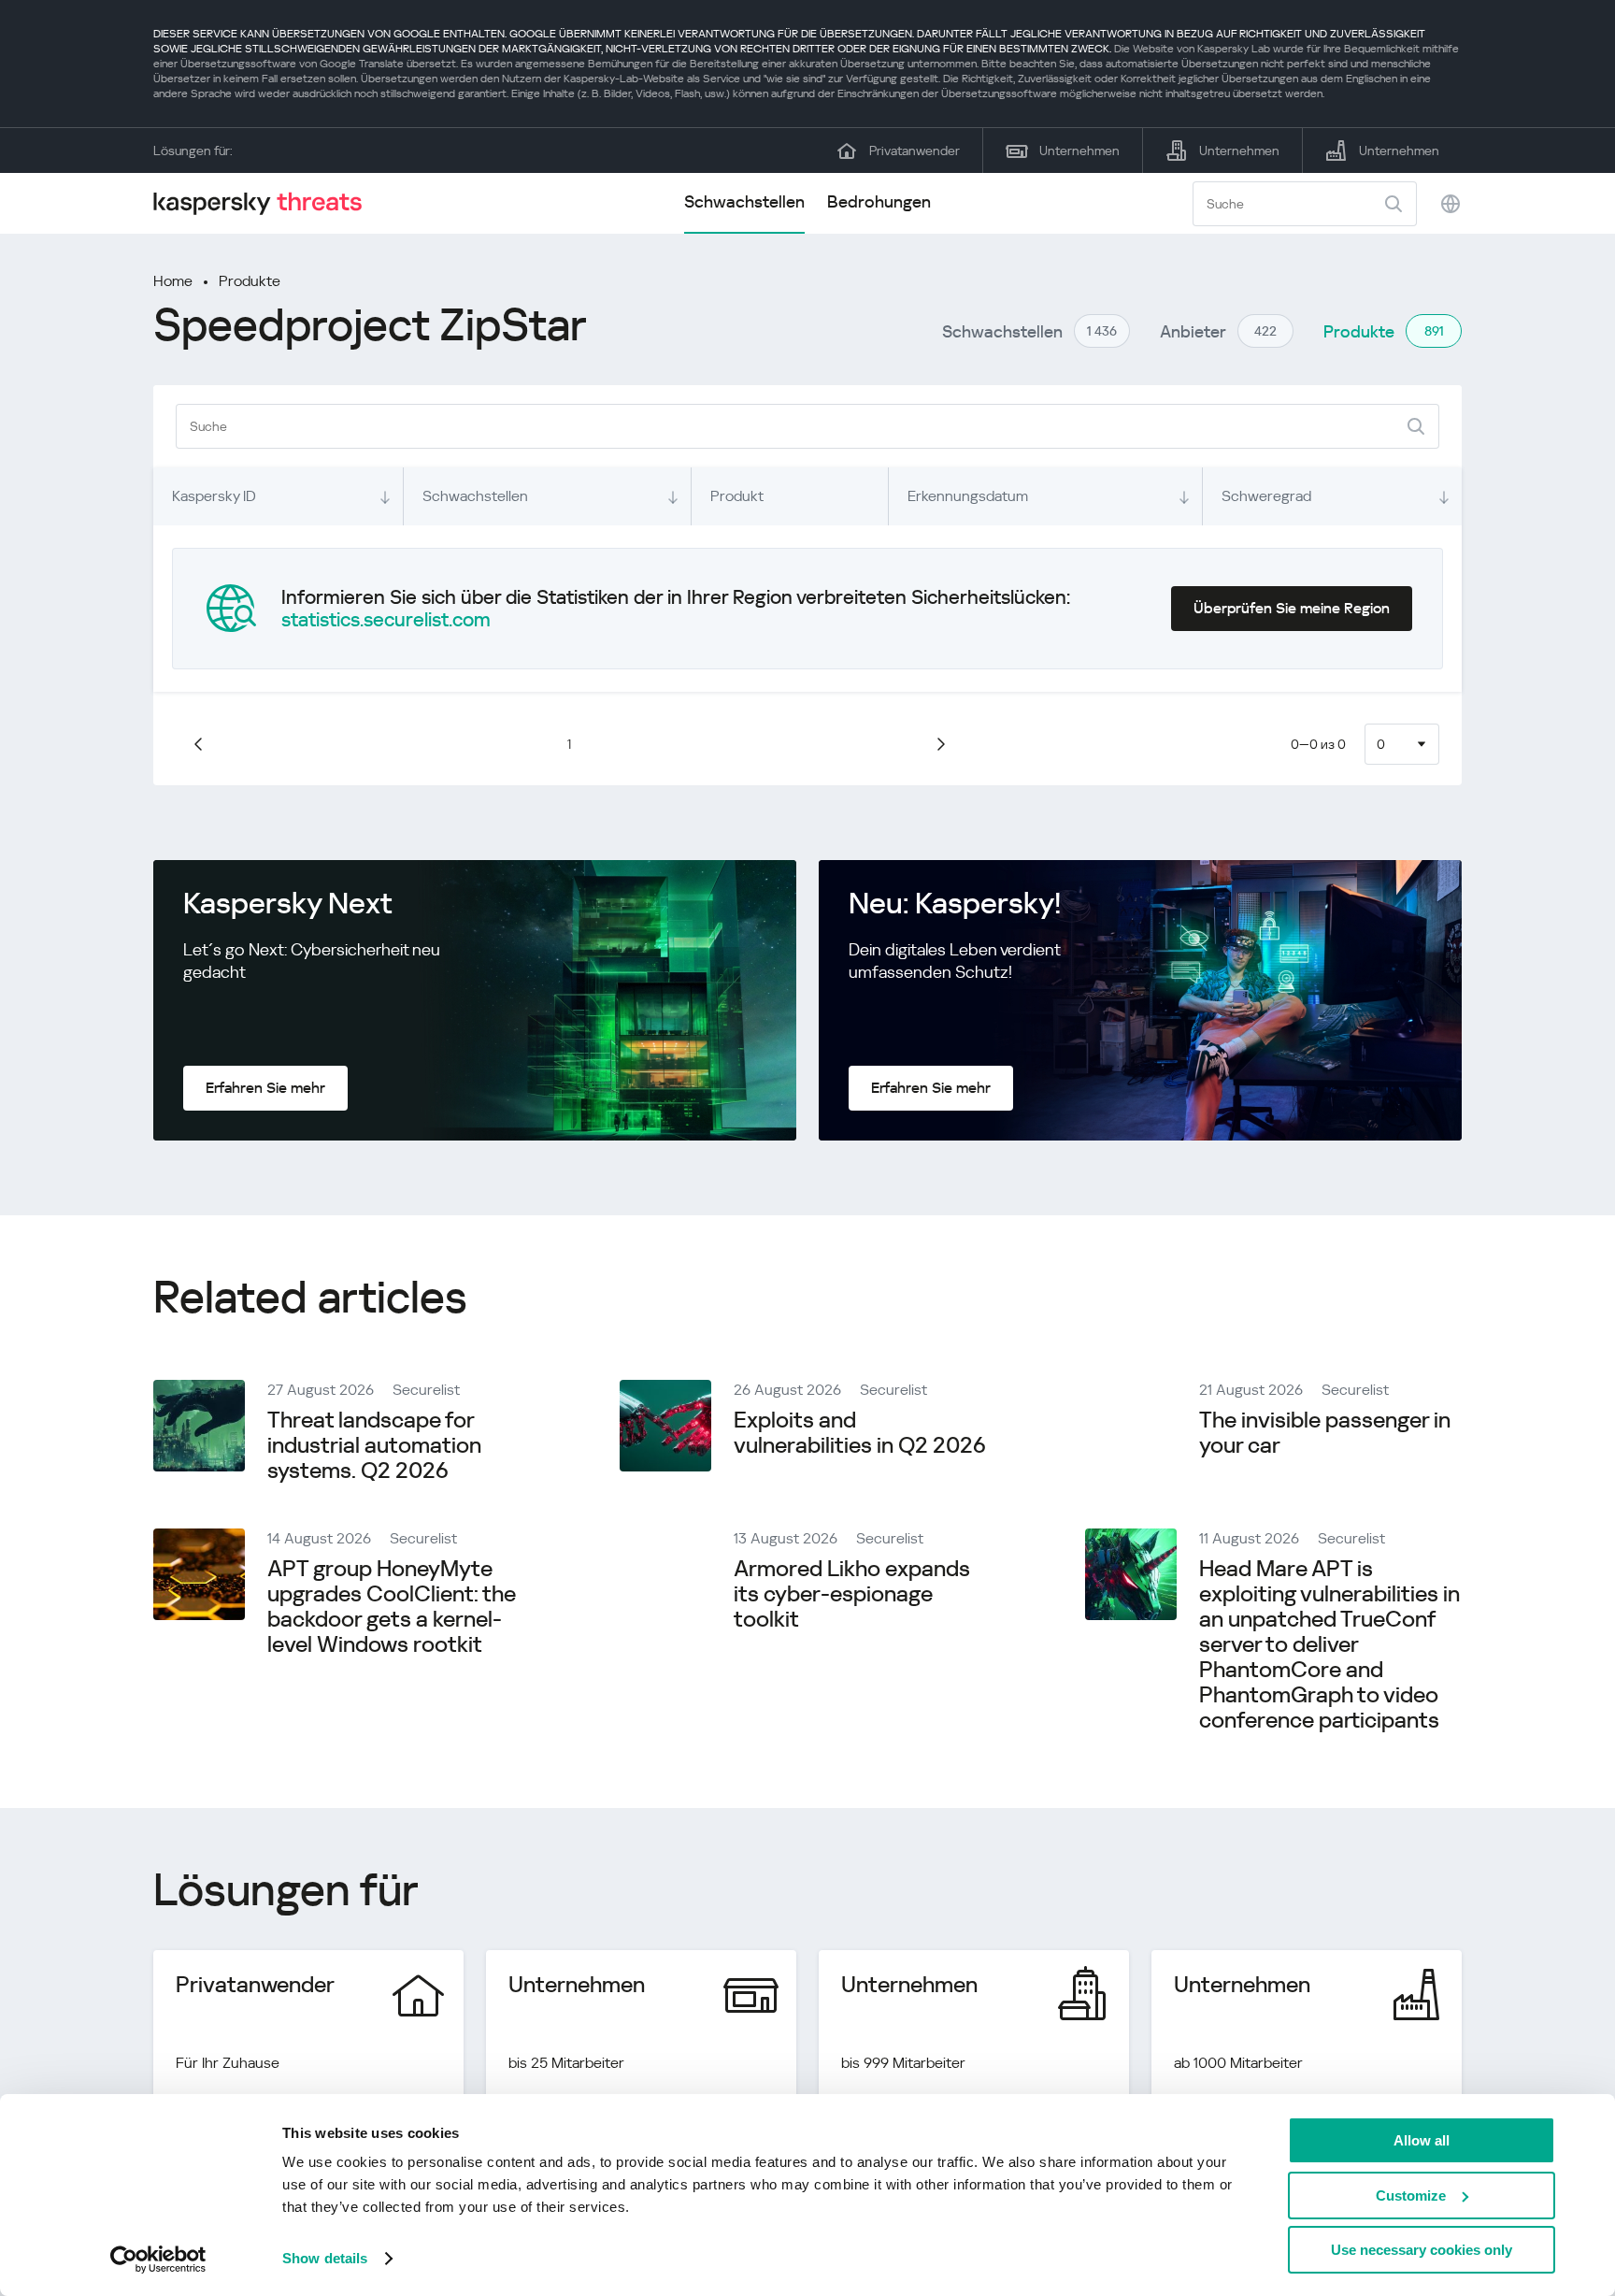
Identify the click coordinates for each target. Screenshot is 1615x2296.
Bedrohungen (879, 201)
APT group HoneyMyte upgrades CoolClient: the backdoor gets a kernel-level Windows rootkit (392, 1607)
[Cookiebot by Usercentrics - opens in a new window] (158, 2260)
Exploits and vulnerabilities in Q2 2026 (860, 1433)
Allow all (1422, 2140)
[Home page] (265, 203)
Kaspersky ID (214, 496)
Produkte (250, 281)
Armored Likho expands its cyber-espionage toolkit (852, 1594)
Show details (325, 2258)
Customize (1411, 2196)
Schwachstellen (744, 201)
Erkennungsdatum (968, 496)
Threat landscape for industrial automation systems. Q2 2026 (374, 1445)
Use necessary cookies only (1422, 2250)
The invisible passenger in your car (1325, 1433)
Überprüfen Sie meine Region (1292, 608)
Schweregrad (1266, 496)
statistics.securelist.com (386, 620)
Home (173, 281)
